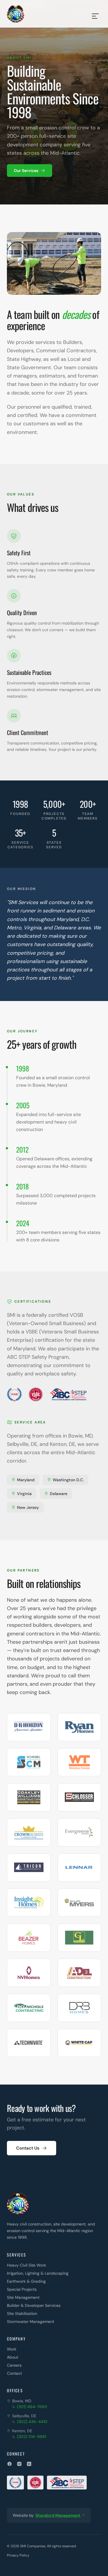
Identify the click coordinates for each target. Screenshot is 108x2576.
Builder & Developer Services (34, 2305)
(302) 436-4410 (32, 2422)
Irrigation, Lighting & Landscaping (38, 2273)
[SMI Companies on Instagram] (19, 2464)
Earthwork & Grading (26, 2281)
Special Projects (22, 2289)
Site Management (23, 2297)
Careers (14, 2365)
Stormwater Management (31, 2322)
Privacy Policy (18, 2555)
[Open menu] (95, 14)
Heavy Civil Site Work (26, 2265)
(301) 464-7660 (32, 2407)
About (13, 2357)
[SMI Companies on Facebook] (10, 2464)
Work (12, 2349)
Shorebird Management (58, 2515)
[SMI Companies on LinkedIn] (29, 2464)
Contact (14, 2373)
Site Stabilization (22, 2313)
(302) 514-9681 (32, 2437)
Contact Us (28, 2148)
